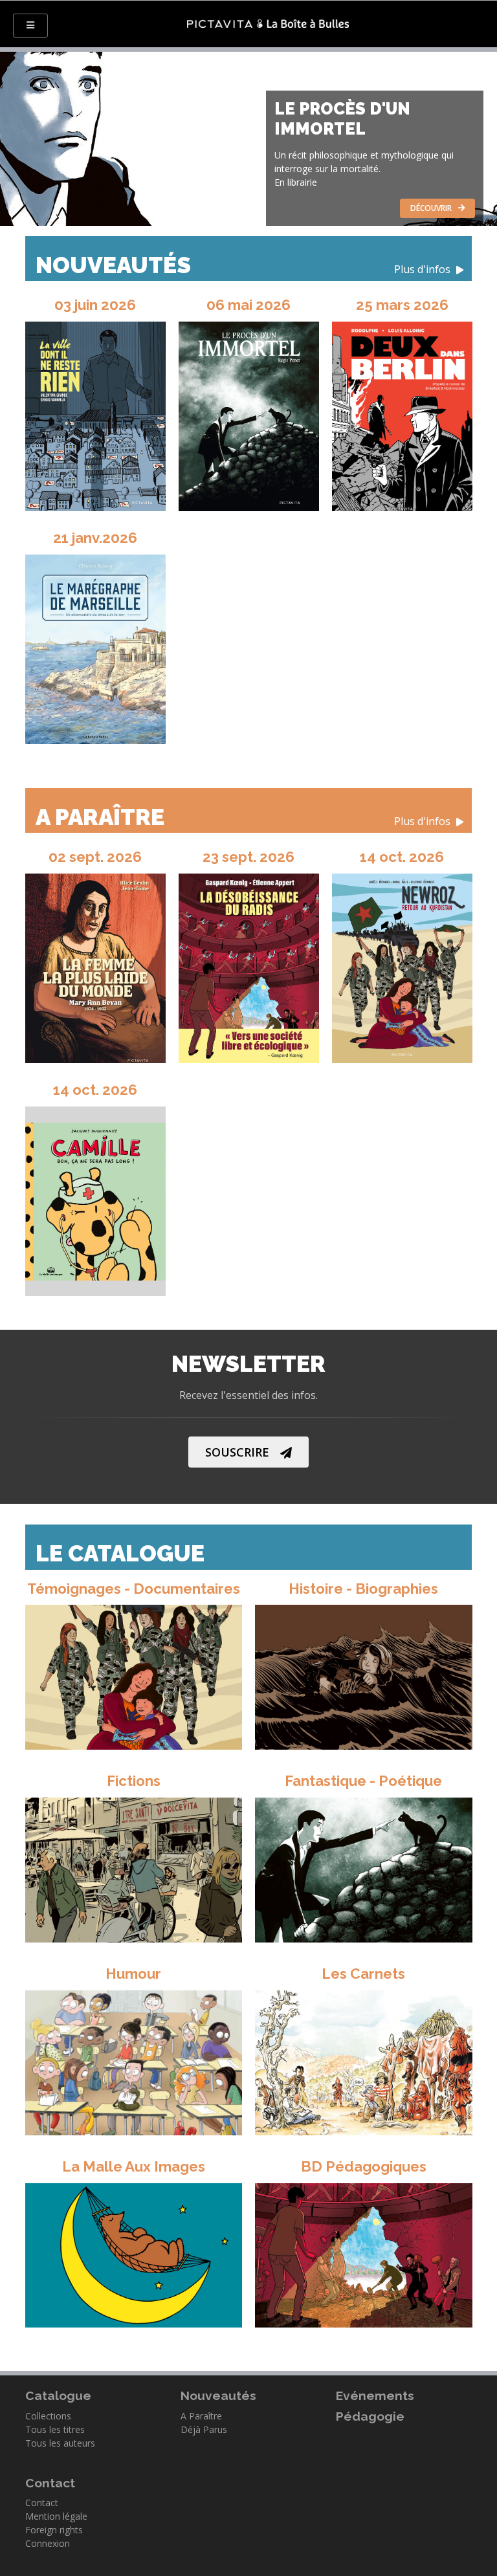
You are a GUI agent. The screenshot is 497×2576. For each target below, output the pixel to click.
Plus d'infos (424, 270)
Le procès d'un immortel (342, 119)
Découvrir (431, 208)
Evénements (375, 2395)
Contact (42, 2503)
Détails (126, 1674)
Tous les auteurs (60, 2443)
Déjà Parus (204, 2429)
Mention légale (56, 2516)
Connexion (48, 2543)
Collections (48, 2416)
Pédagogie (370, 2416)
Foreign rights (54, 2530)
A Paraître (244, 817)
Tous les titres (55, 2429)
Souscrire (237, 1452)
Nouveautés (244, 265)
